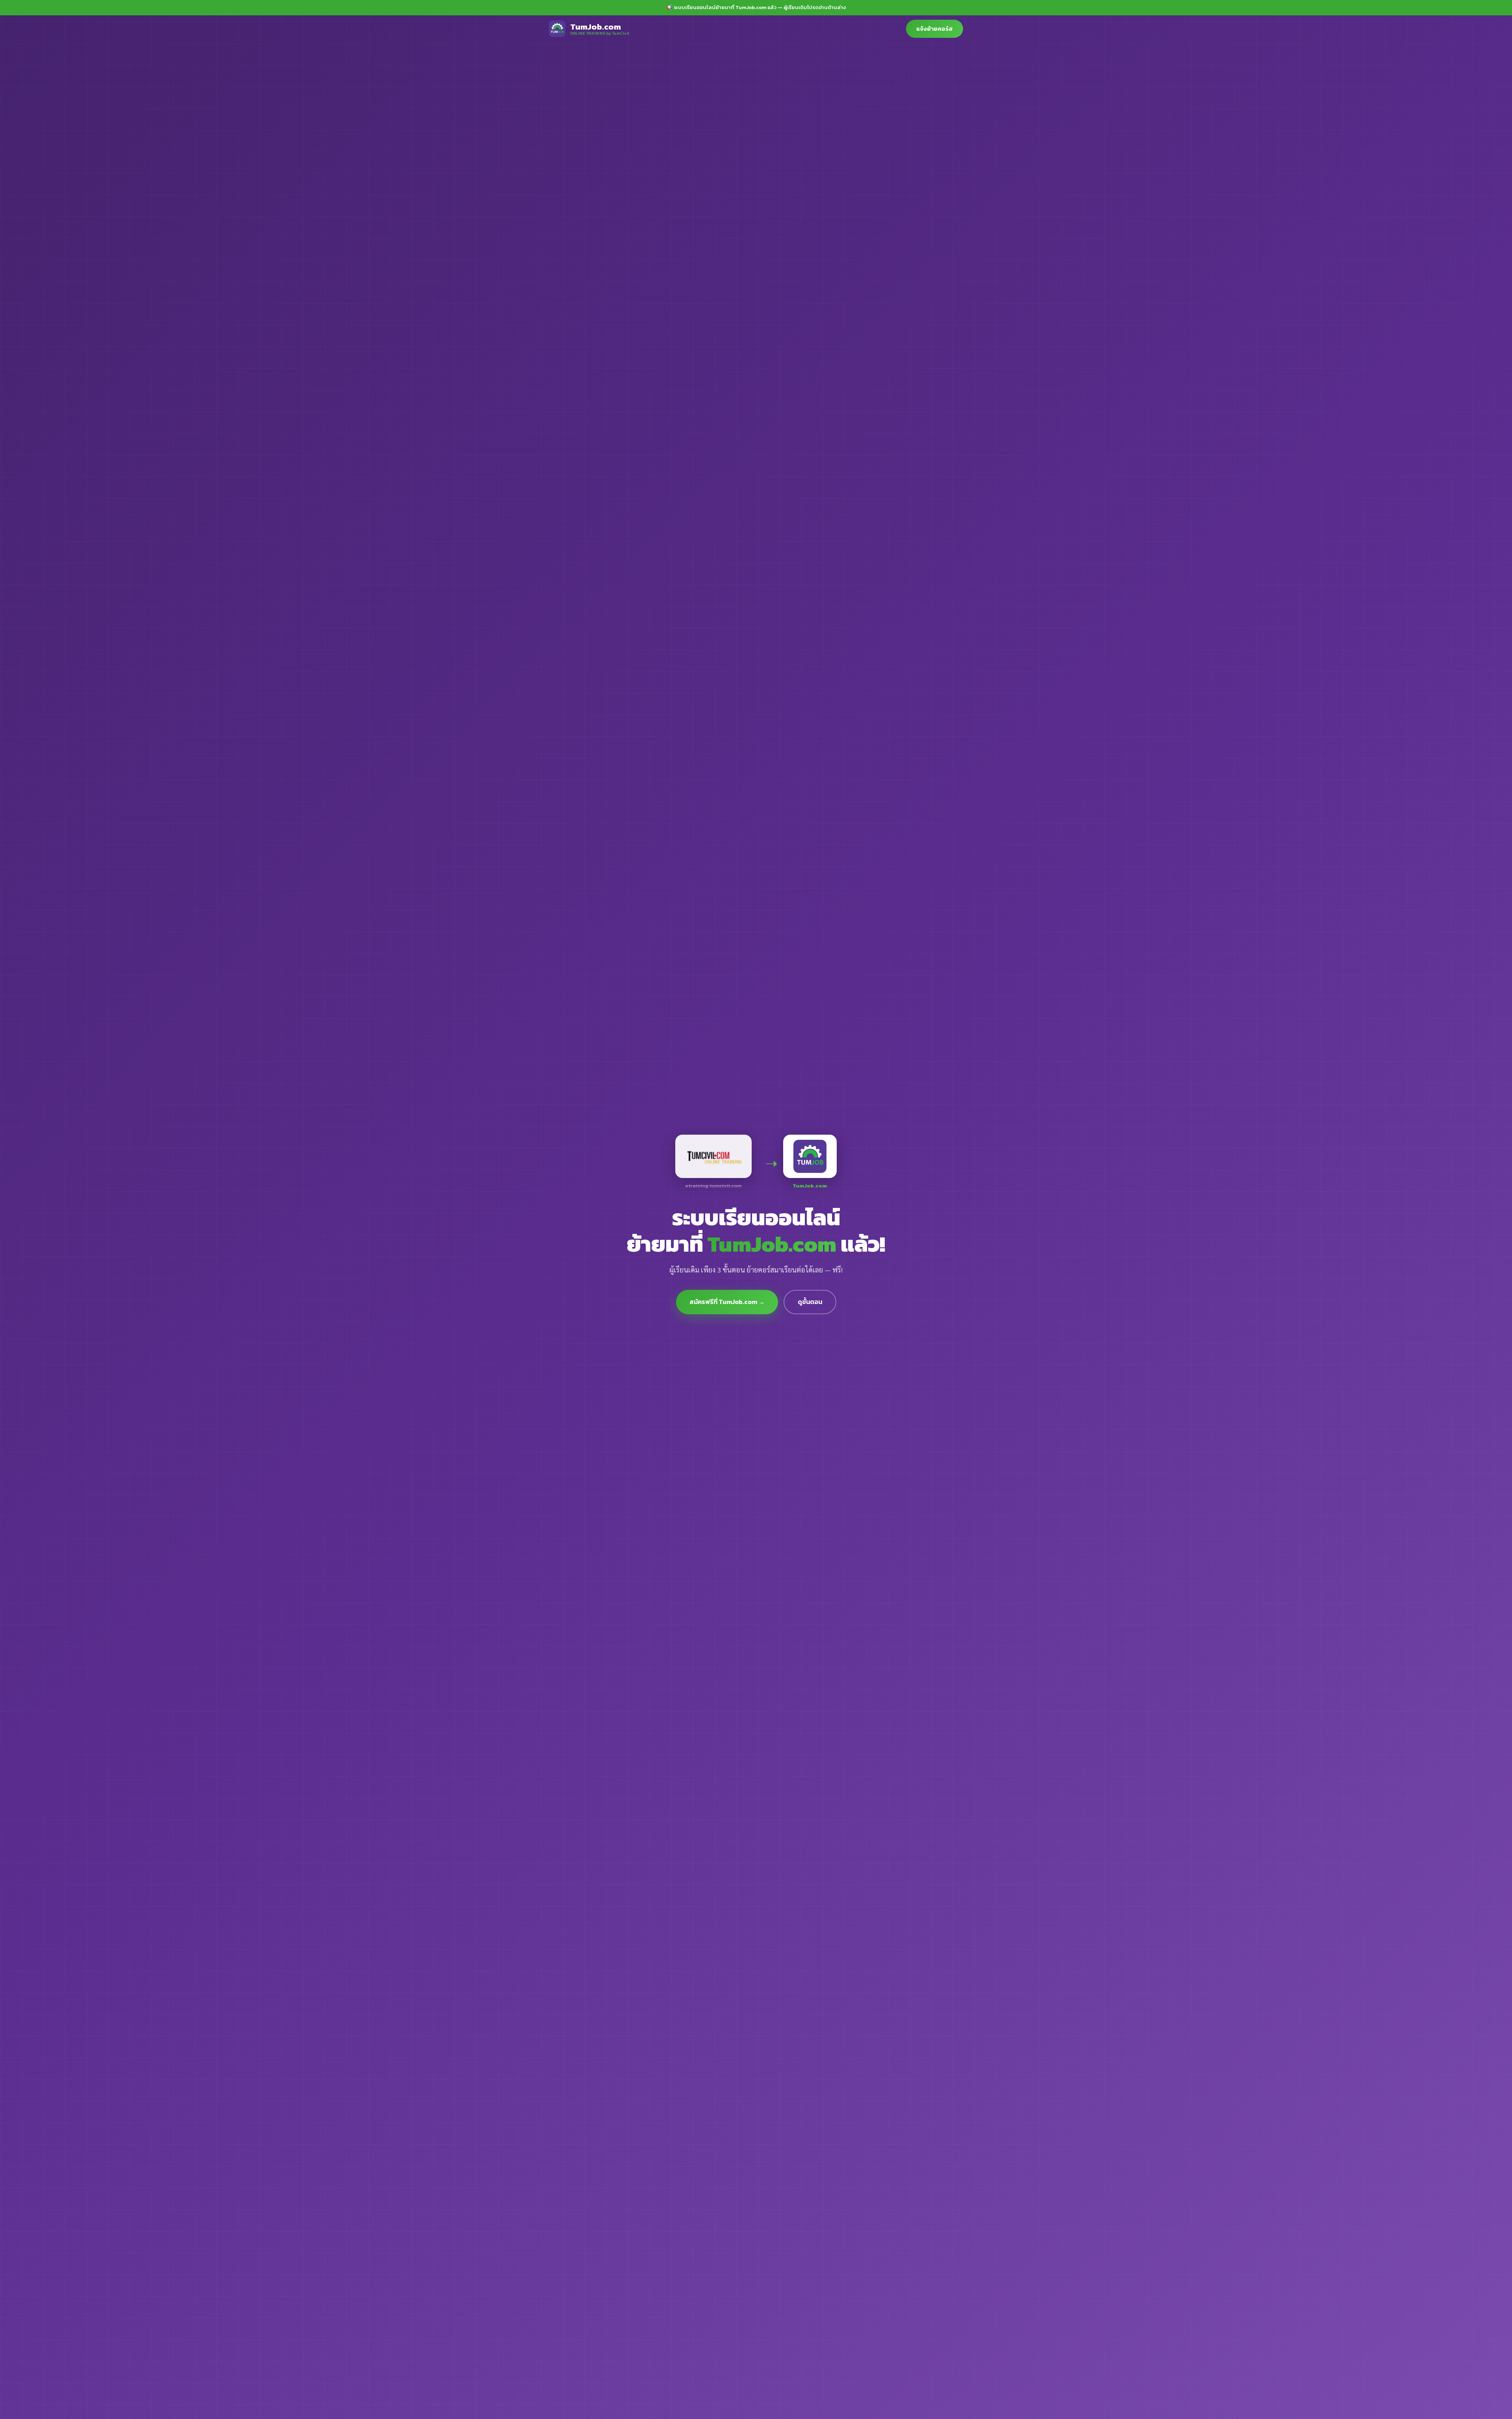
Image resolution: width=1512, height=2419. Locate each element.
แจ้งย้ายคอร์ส (935, 29)
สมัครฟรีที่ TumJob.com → (727, 1302)
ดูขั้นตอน (810, 1302)
